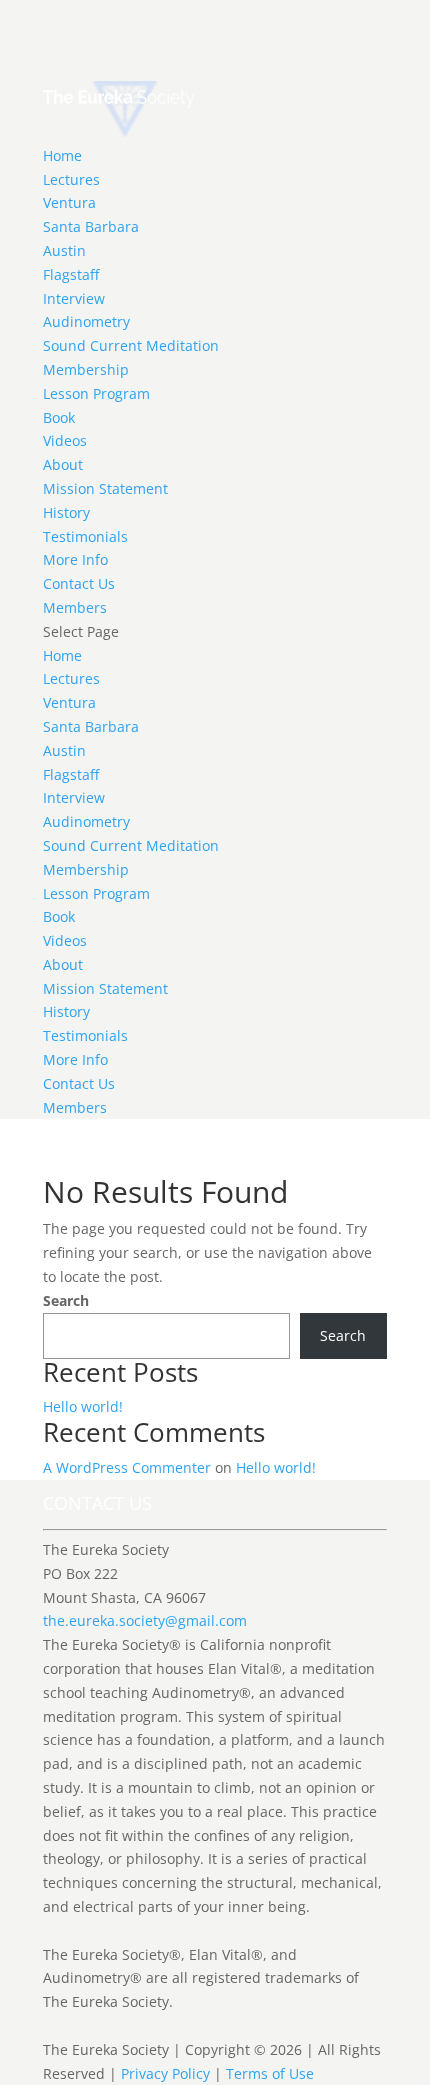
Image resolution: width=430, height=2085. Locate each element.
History (66, 512)
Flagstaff (71, 274)
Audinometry (86, 321)
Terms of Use (270, 2073)
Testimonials (85, 536)
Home (62, 155)
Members (75, 607)
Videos (65, 440)
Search (66, 1300)
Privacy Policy (165, 2073)
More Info (75, 559)
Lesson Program (96, 393)
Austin (64, 250)
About (63, 464)
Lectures (71, 179)
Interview (74, 298)
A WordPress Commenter (127, 1467)
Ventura (69, 202)
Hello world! (83, 1406)
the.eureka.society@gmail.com (145, 1620)
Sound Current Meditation (131, 345)
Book (59, 417)
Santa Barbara (91, 226)
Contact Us (79, 583)
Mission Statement (105, 488)
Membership (86, 369)
